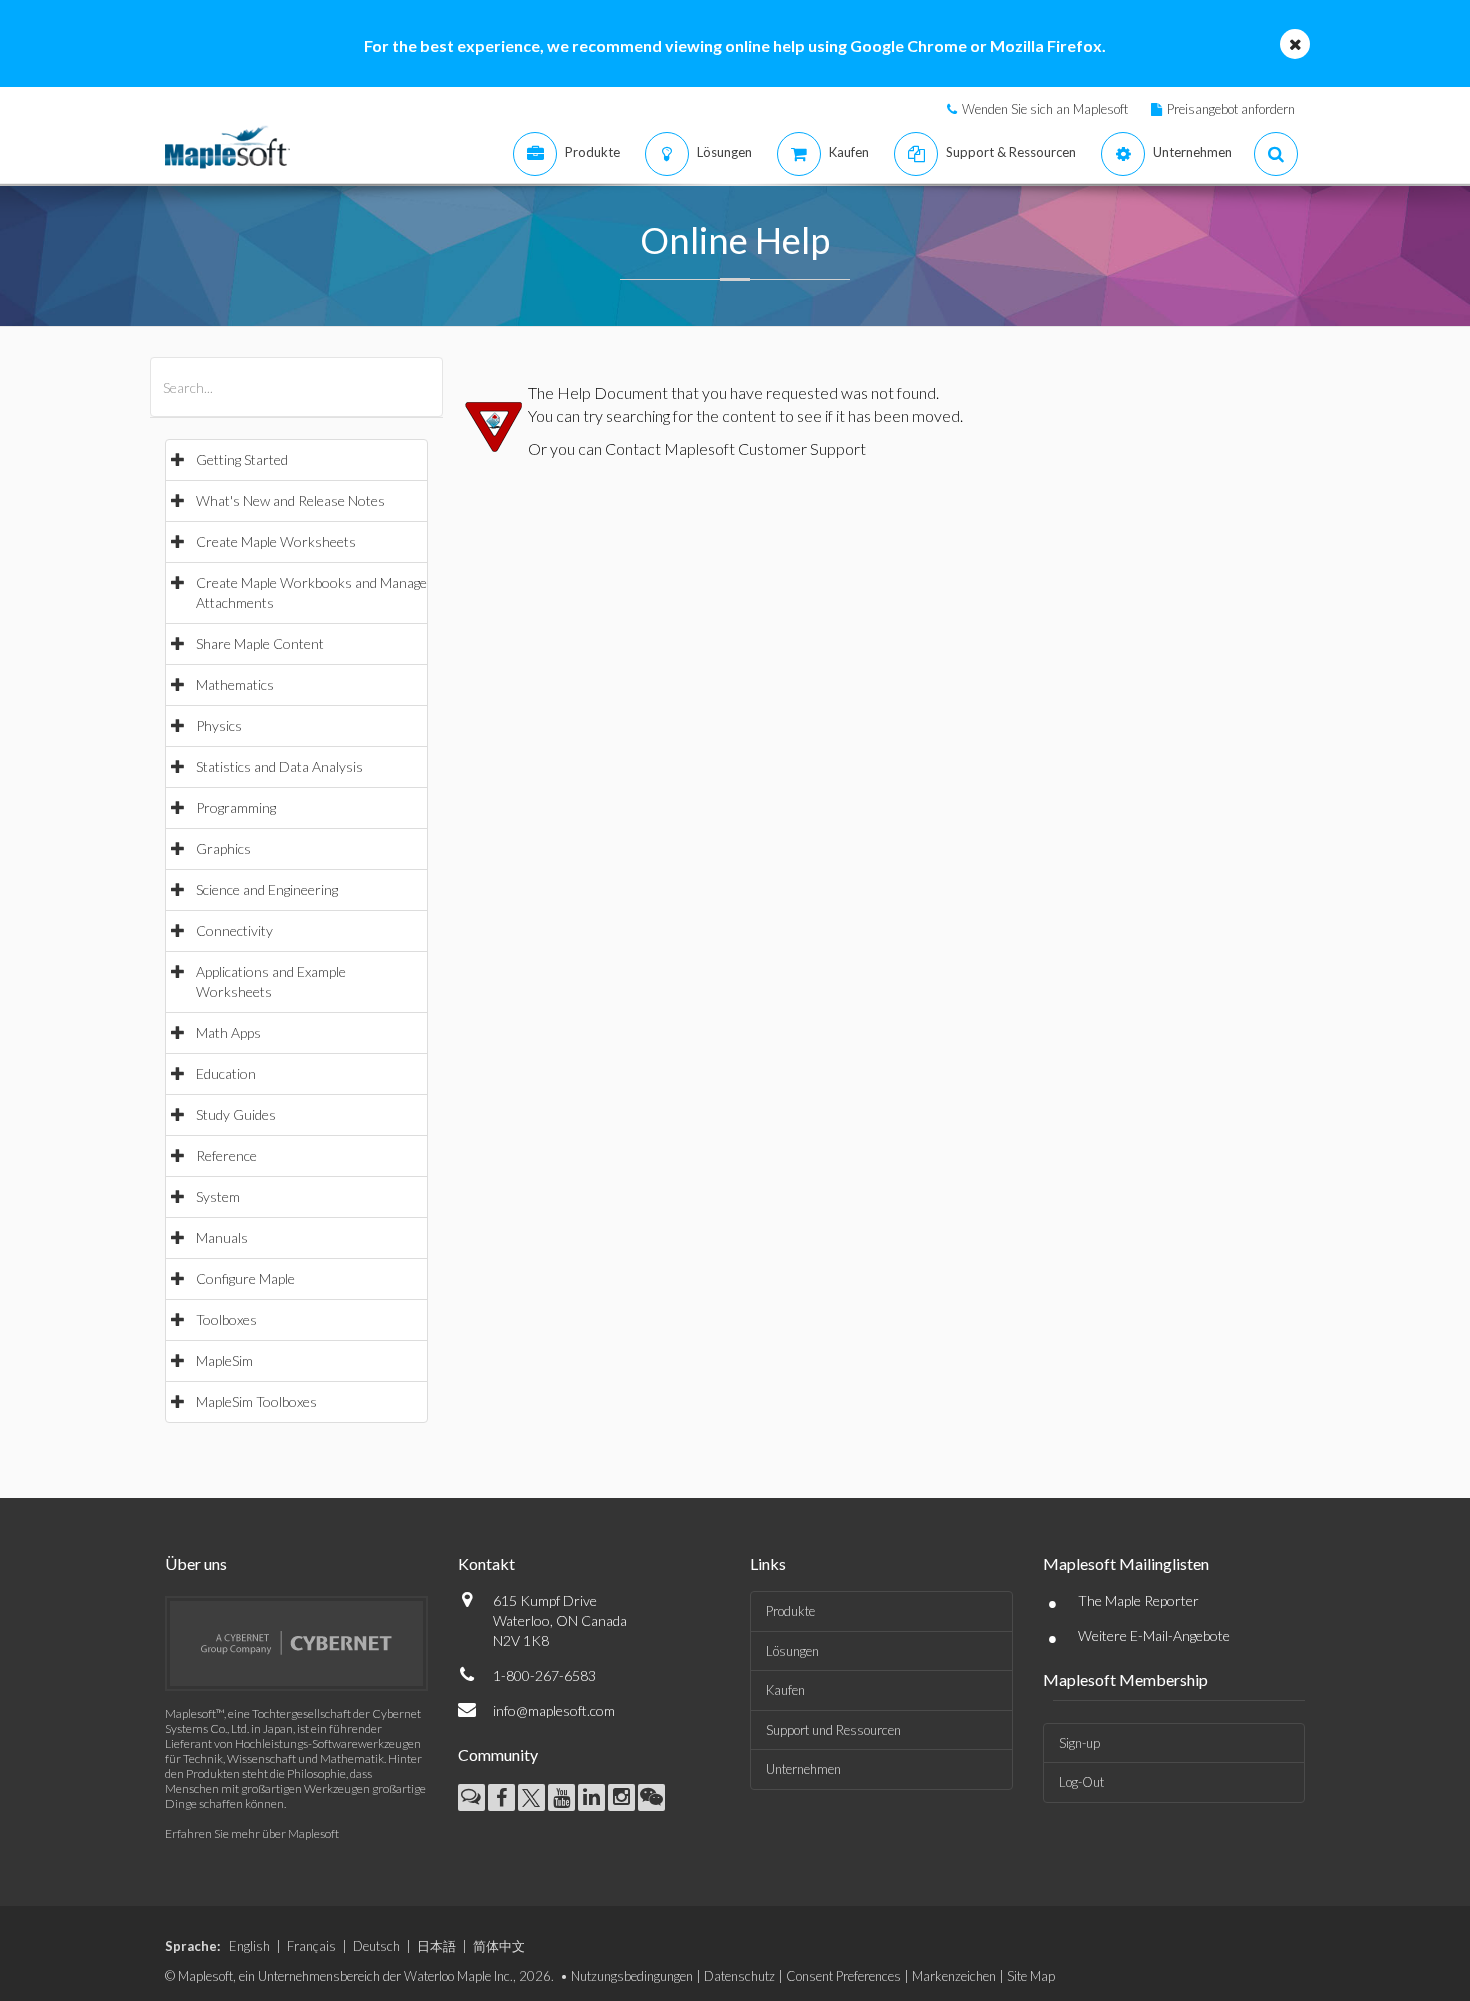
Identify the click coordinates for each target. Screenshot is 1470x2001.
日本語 (436, 1946)
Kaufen (785, 1690)
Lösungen (792, 1651)
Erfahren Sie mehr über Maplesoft (252, 1833)
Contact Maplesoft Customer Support (735, 448)
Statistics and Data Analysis (279, 766)
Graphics (223, 848)
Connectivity (234, 930)
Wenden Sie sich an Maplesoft (1045, 109)
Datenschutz (739, 1976)
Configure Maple (245, 1278)
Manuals (222, 1237)
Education (226, 1073)
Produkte (790, 1611)
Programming (236, 807)
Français (311, 1946)
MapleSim (224, 1360)
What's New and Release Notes (290, 500)
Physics (219, 725)
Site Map (1031, 1976)
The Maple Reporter (1138, 1600)
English (249, 1946)
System (218, 1196)
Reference (226, 1155)
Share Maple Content (260, 643)
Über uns (196, 1563)
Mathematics (235, 684)
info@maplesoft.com (554, 1710)
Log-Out (1081, 1782)
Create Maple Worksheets (276, 541)
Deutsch (376, 1946)
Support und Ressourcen (833, 1730)
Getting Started (242, 459)
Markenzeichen (954, 1976)
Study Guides (236, 1114)
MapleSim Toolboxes (256, 1401)
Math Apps (228, 1032)
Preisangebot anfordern (1231, 109)
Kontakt (486, 1563)
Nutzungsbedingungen (632, 1976)
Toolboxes (226, 1319)
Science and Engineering (267, 889)
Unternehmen (803, 1769)
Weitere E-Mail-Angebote (1154, 1635)
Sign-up (1079, 1743)
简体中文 (499, 1946)
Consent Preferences (843, 1976)
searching (638, 415)
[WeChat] (651, 1797)
